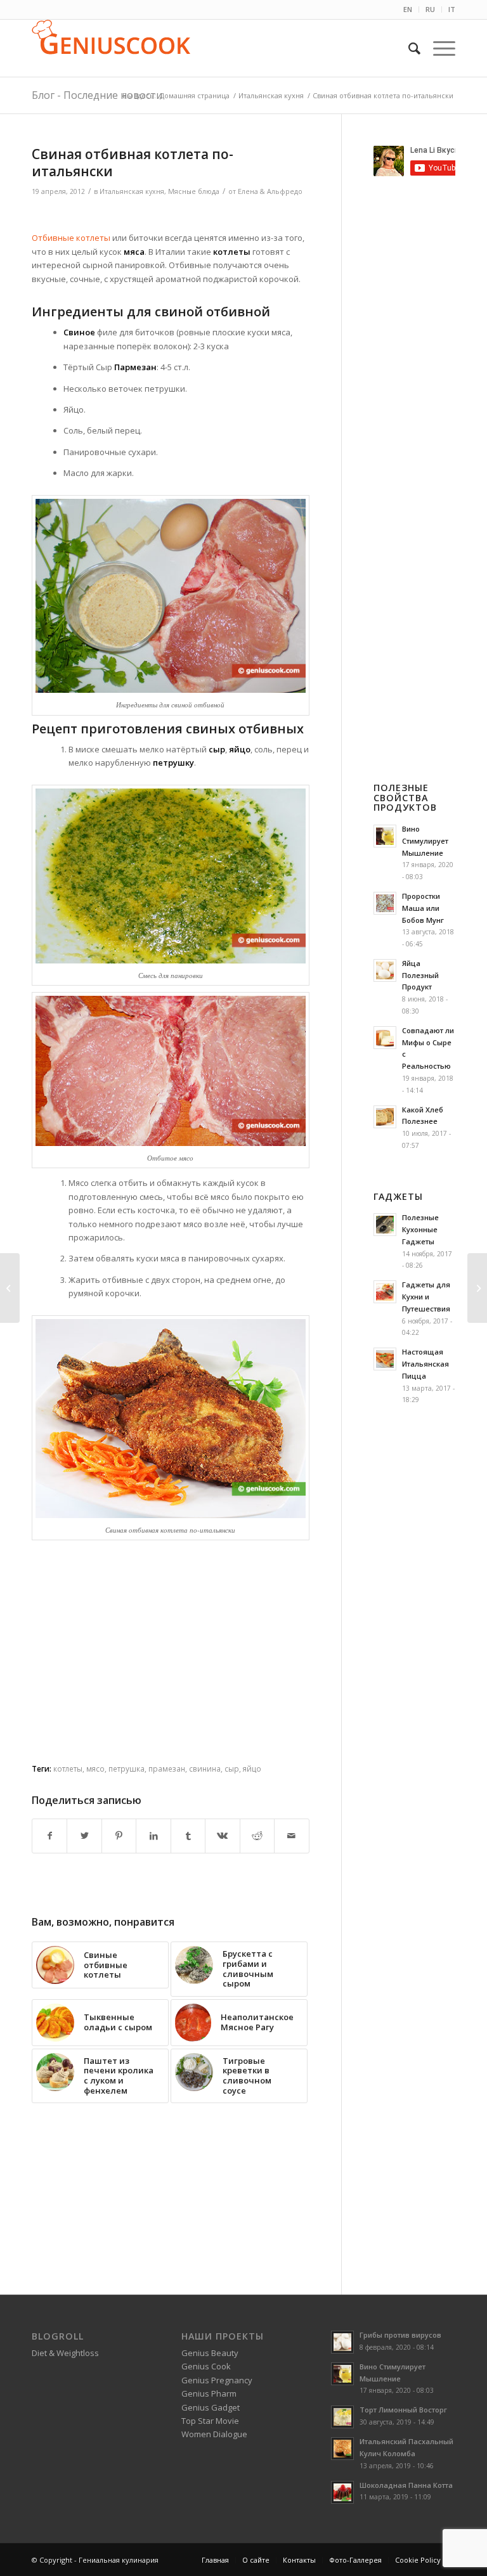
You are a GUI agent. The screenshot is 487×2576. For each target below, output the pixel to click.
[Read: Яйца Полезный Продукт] (385, 970)
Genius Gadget (211, 2407)
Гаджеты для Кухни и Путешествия (426, 1297)
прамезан (167, 1768)
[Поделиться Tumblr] (188, 1836)
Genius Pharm (209, 2393)
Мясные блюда (194, 191)
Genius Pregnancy (217, 2380)
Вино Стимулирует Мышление (425, 841)
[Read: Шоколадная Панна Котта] (342, 2492)
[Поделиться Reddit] (257, 1836)
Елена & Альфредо (270, 191)
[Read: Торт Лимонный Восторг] (342, 2417)
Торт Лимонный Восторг (403, 2410)
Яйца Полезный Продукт (420, 975)
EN (408, 9)
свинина (205, 1768)
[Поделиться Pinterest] (119, 1836)
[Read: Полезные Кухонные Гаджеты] (385, 1225)
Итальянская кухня (132, 191)
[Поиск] (408, 48)
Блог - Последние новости (97, 95)
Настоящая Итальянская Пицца (425, 1364)
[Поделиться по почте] (291, 1836)
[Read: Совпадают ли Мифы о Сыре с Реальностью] (385, 1038)
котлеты (68, 1768)
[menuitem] (408, 10)
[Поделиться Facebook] (49, 1836)
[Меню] (438, 48)
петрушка (127, 1768)
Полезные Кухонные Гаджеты (420, 1229)
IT (452, 9)
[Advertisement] (180, 216)
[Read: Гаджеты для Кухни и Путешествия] (385, 1292)
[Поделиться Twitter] (84, 1836)
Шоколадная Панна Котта (406, 2485)
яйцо (252, 1768)
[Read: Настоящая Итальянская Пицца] (385, 1359)
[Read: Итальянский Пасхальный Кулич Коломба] (342, 2449)
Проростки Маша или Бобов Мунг (423, 908)
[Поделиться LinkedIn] (153, 1836)
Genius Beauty (210, 2353)
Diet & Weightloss (65, 2353)
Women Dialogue (214, 2434)
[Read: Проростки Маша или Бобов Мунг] (385, 903)
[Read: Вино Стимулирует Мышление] (385, 836)
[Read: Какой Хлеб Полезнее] (385, 1117)
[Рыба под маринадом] (477, 1288)
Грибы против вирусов (400, 2335)
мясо (95, 1768)
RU (430, 9)
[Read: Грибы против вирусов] (342, 2342)
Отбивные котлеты (71, 238)
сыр (232, 1768)
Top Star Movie (210, 2421)
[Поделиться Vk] (222, 1836)
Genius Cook (206, 2366)
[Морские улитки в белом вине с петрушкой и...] (10, 1288)
